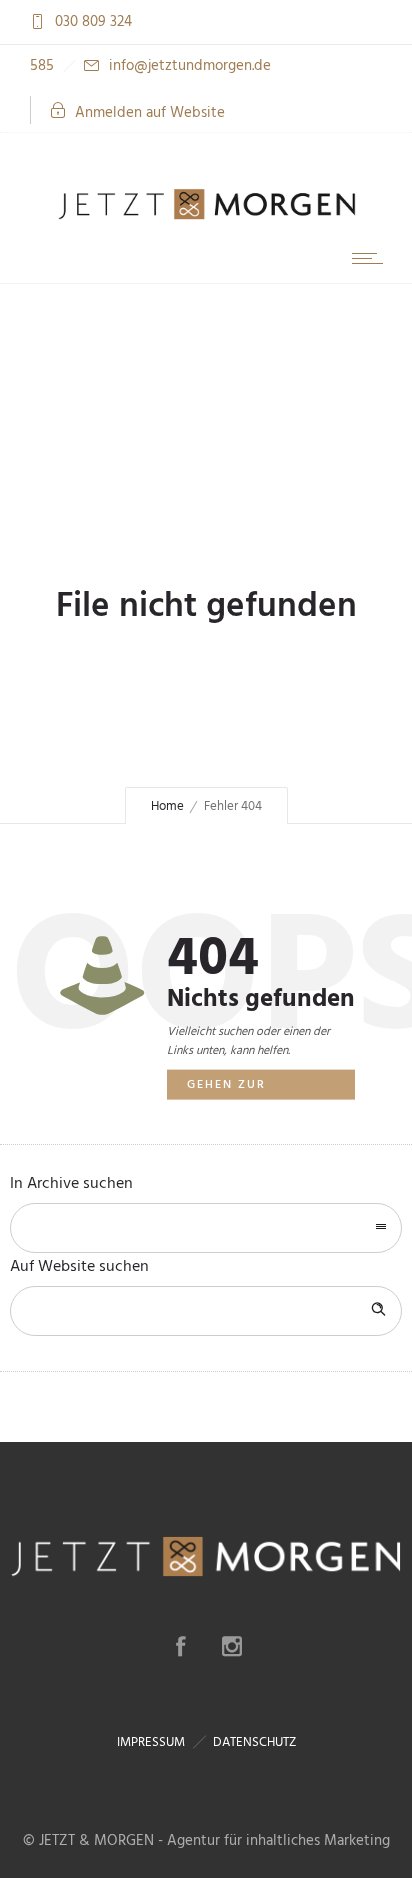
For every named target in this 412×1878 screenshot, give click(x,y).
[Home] (206, 218)
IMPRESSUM (151, 1742)
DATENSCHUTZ (254, 1742)
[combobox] (206, 1228)
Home (167, 806)
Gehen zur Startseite (227, 1088)
